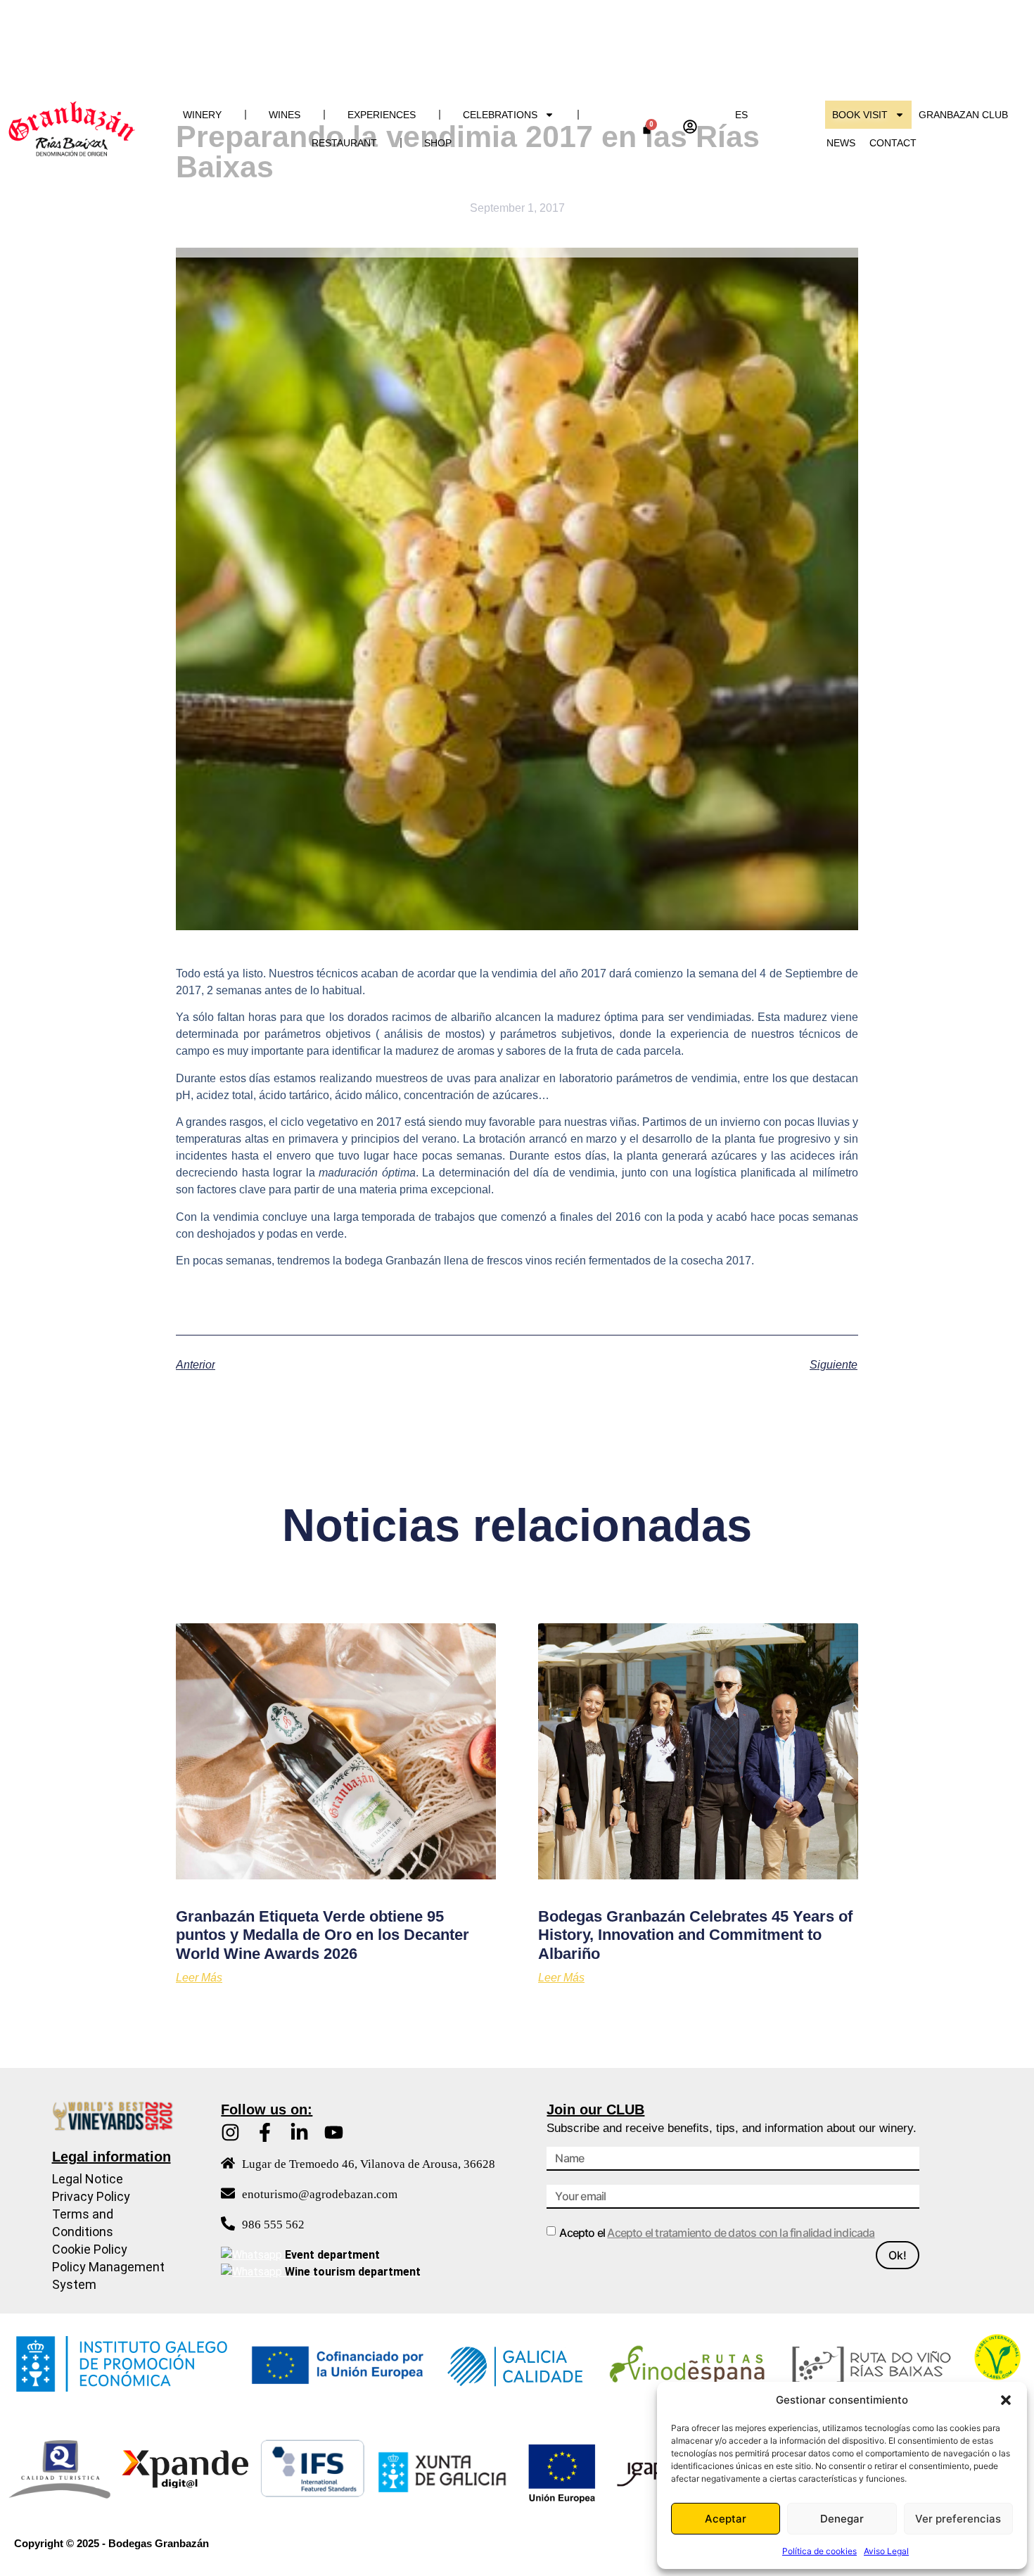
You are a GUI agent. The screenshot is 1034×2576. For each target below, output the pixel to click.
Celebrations (500, 115)
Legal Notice (88, 2179)
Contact (893, 143)
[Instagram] (230, 2132)
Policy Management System (108, 2276)
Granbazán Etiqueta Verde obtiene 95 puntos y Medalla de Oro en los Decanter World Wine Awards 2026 (323, 1935)
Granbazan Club (963, 115)
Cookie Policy (90, 2249)
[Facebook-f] (265, 2132)
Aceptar (726, 2519)
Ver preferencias (958, 2519)
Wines (285, 115)
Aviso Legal (886, 2551)
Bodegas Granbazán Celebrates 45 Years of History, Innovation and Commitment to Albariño (695, 1935)
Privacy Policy (91, 2196)
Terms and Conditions (83, 2223)
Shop (438, 143)
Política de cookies (819, 2551)
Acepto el (717, 2233)
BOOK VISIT (860, 115)
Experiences (382, 115)
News (841, 143)
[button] (1006, 2400)
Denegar (842, 2519)
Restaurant (344, 143)
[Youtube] (334, 2132)
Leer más (199, 1978)
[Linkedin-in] (299, 2132)
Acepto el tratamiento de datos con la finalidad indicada (741, 2233)
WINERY (202, 115)
